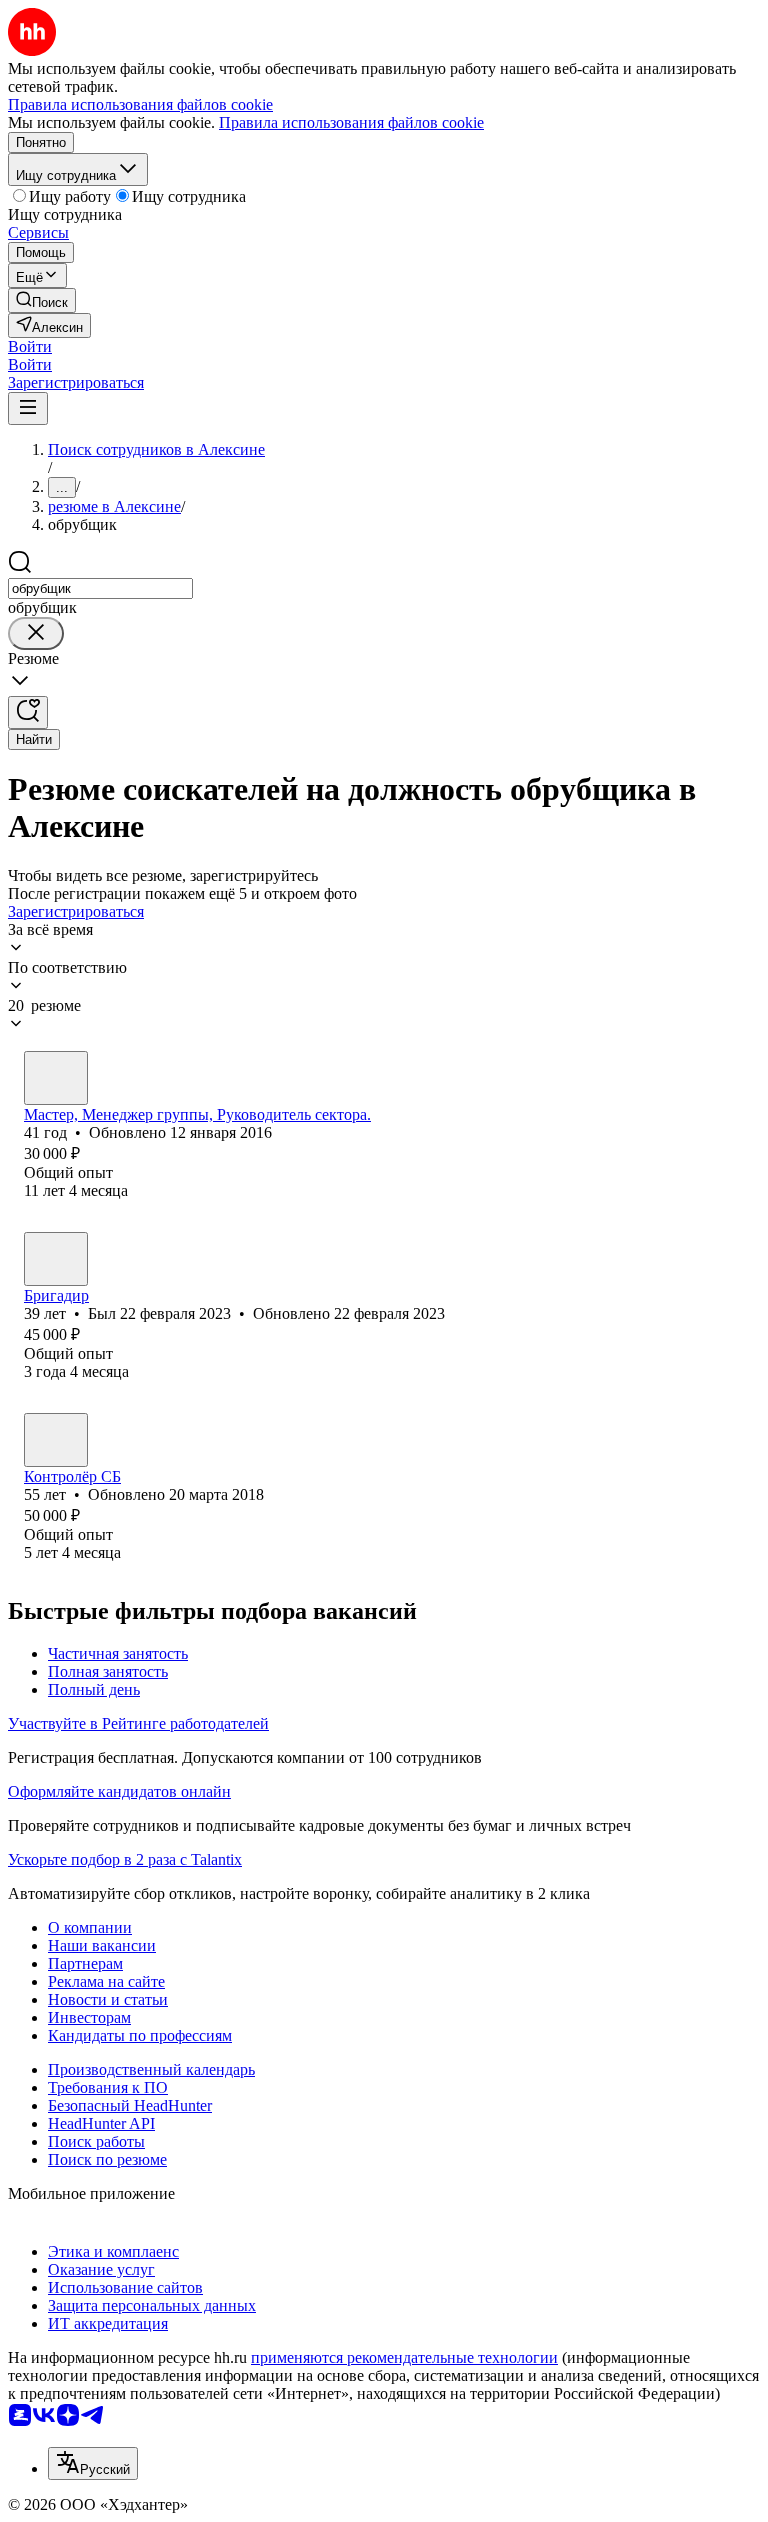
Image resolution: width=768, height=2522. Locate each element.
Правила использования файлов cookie (351, 122)
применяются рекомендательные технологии (404, 2357)
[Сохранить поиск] (28, 712)
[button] (30, 346)
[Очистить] (36, 633)
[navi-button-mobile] (28, 408)
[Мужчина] (56, 1078)
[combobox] (100, 588)
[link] (42, 300)
